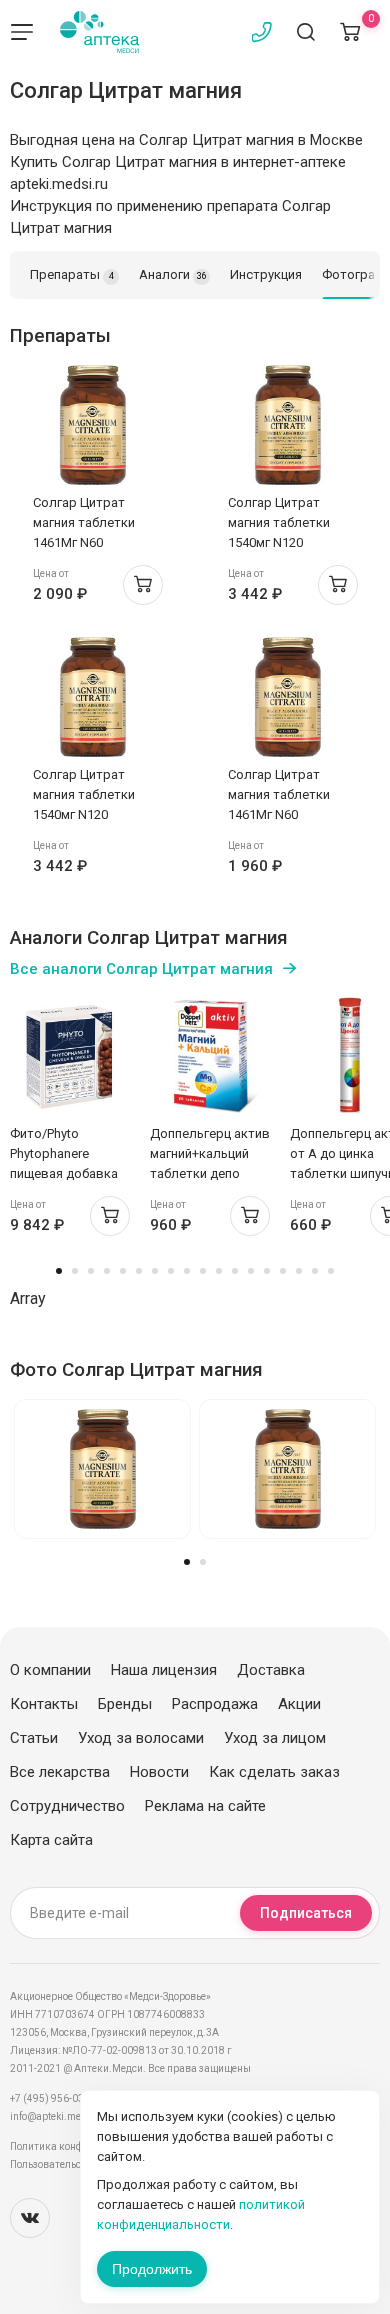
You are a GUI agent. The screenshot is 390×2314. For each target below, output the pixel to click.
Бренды (125, 1704)
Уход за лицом (275, 1738)
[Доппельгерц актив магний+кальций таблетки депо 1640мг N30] (210, 1056)
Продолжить (152, 2269)
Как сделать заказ (274, 1772)
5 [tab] (123, 1271)
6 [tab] (139, 1271)
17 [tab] (315, 1271)
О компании (50, 1670)
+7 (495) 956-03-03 (54, 2098)
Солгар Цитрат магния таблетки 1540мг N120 (279, 522)
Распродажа (215, 1704)
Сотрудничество (67, 1806)
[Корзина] (350, 32)
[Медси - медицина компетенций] (99, 32)
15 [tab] (283, 1271)
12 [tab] (235, 1271)
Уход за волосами (141, 1738)
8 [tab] (171, 1271)
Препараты (72, 274)
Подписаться (306, 1913)
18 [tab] (331, 1271)
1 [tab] (59, 1271)
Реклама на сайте (205, 1806)
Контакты (44, 1704)
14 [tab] (267, 1271)
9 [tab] (187, 1271)
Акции (299, 1704)
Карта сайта (51, 1840)
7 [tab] (155, 1271)
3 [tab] (91, 1271)
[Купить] (143, 585)
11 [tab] (219, 1271)
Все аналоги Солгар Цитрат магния (141, 969)
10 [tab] (203, 1271)
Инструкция (266, 274)
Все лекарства (60, 1772)
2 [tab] (75, 1271)
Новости (159, 1772)
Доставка (271, 1670)
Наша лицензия (164, 1670)
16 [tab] (299, 1271)
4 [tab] (107, 1271)
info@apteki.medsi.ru (59, 2116)
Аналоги (173, 274)
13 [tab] (251, 1271)
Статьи (34, 1738)
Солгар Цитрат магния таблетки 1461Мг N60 (84, 522)
